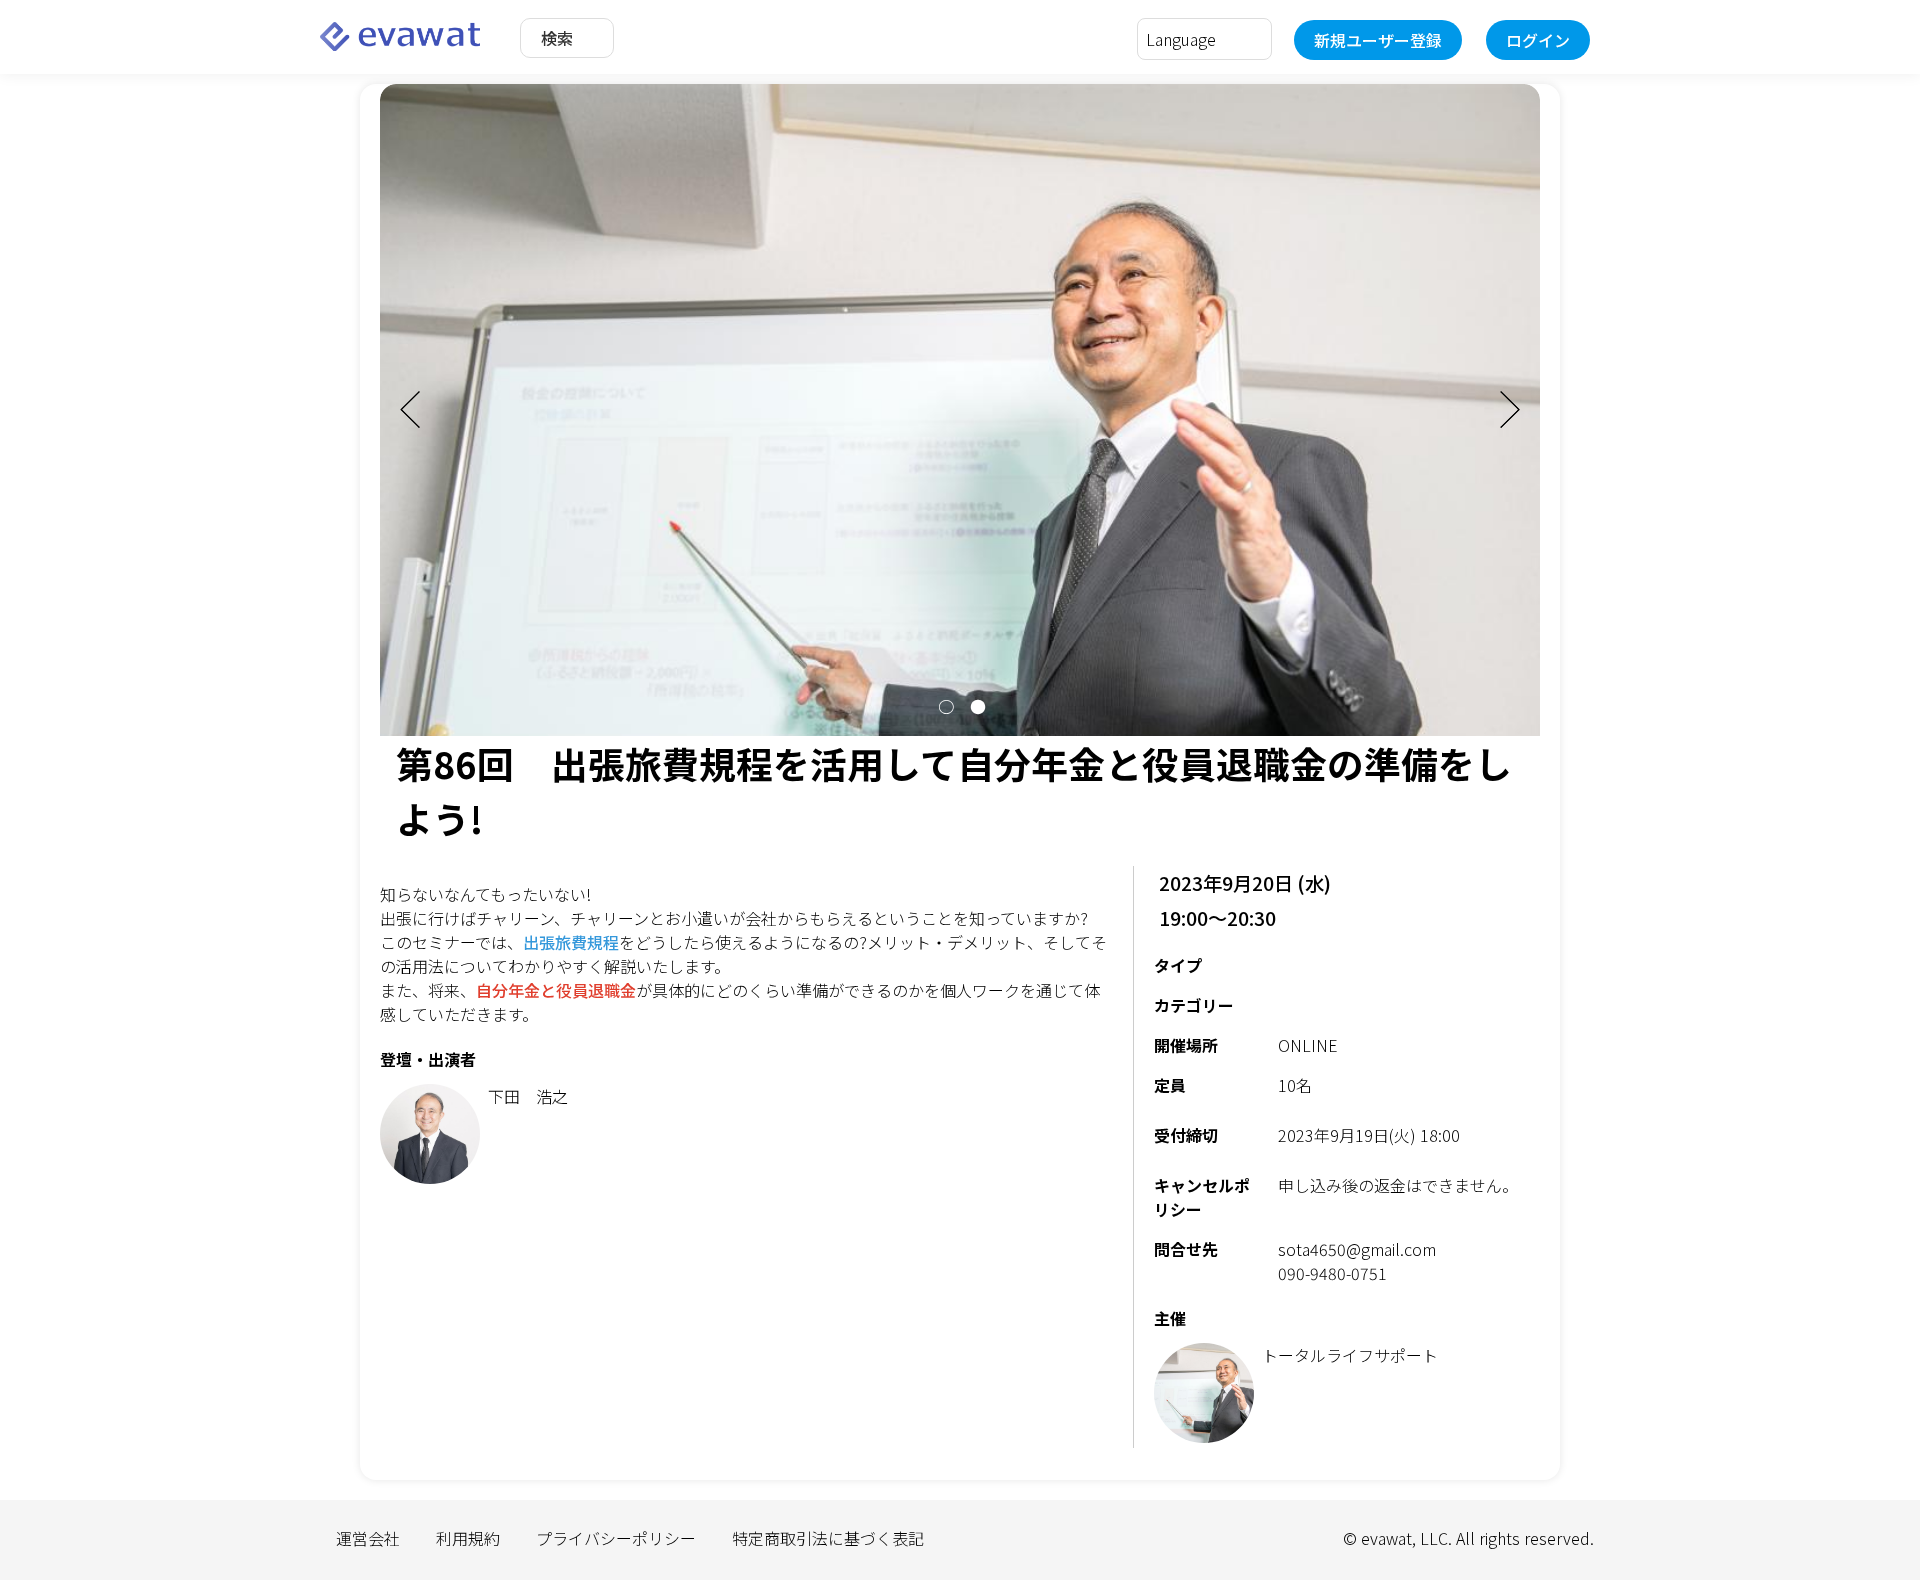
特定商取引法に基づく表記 (828, 1538)
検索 (557, 38)
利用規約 (468, 1538)
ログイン (1538, 40)
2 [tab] (976, 707)
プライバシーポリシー (616, 1538)
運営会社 (368, 1538)
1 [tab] (944, 707)
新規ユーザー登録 (1378, 40)
